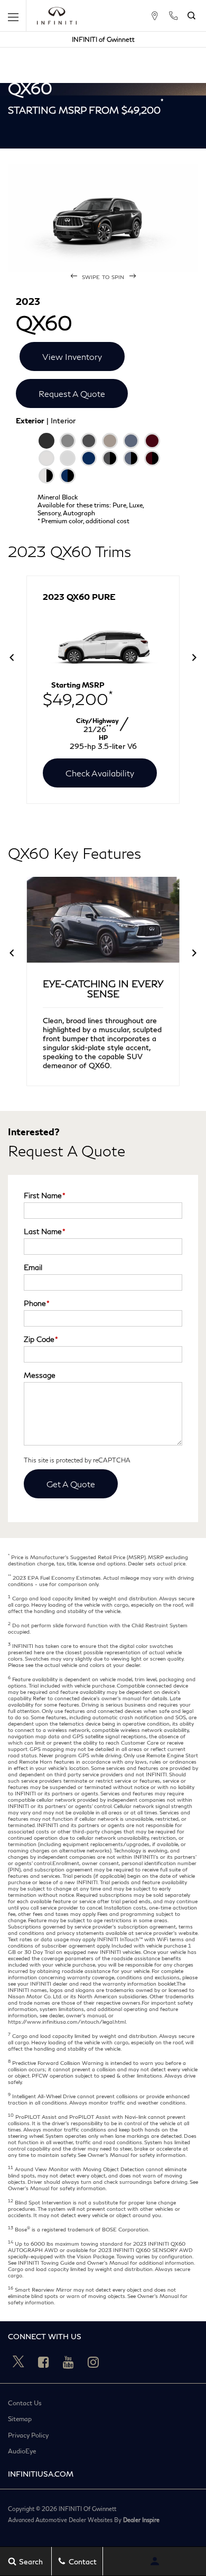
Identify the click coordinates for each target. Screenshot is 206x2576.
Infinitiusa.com (41, 2474)
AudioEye (22, 2451)
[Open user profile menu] (154, 2561)
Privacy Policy (28, 2435)
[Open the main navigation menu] (13, 16)
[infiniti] (57, 16)
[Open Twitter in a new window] (18, 2362)
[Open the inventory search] (191, 16)
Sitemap (20, 2419)
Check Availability (100, 773)
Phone (37, 1303)
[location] (154, 16)
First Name (45, 1195)
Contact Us (25, 2403)
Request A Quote (72, 393)
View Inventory (72, 356)
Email (33, 1267)
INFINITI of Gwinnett (103, 39)
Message (40, 1375)
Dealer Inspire (141, 2520)
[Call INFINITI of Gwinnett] (173, 16)
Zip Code (41, 1339)
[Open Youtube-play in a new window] (68, 2362)
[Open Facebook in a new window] (43, 2362)
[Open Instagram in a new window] (93, 2362)
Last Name (45, 1231)
